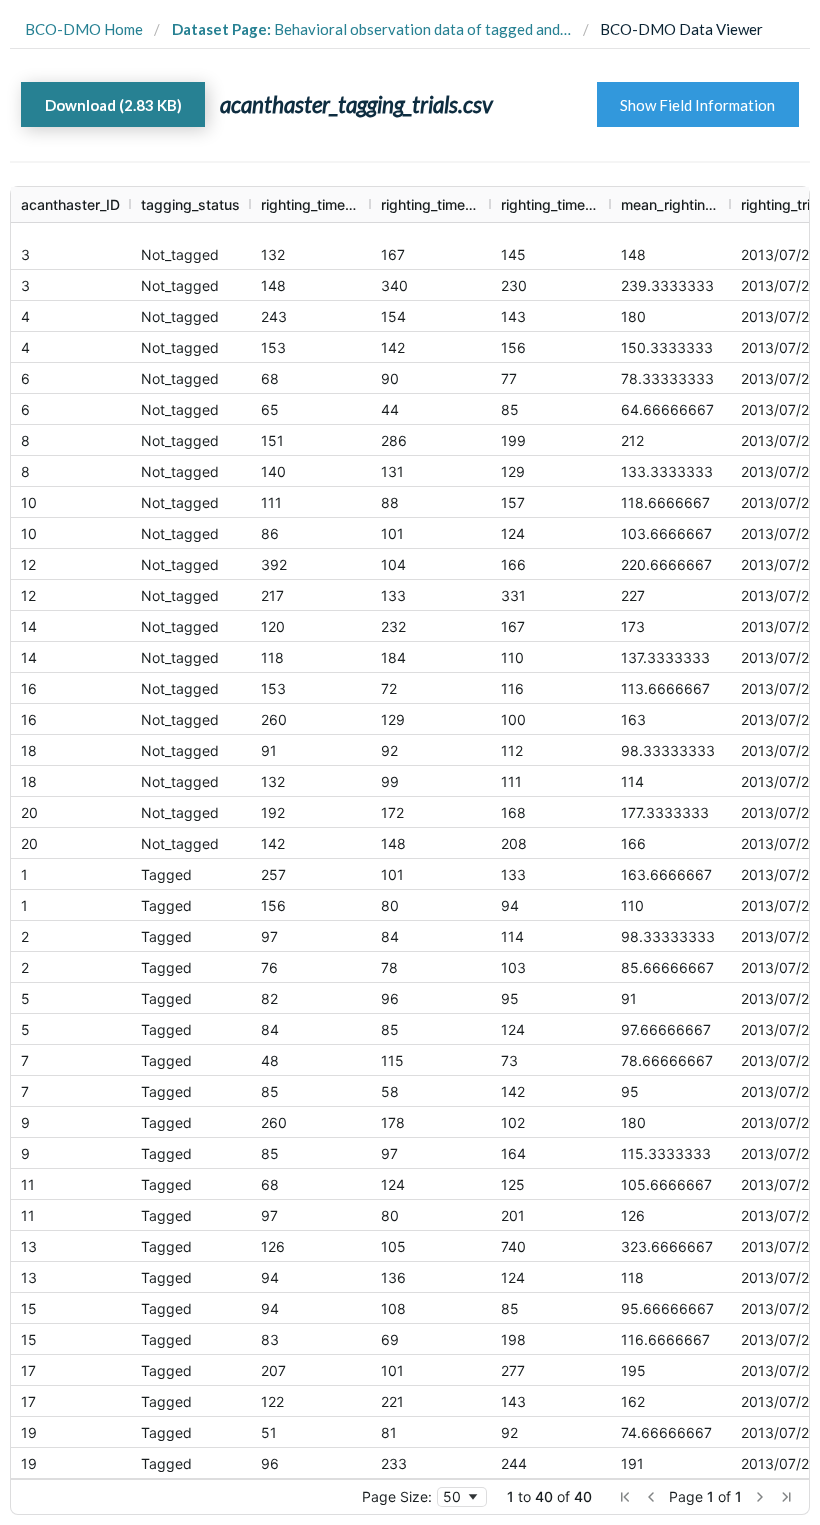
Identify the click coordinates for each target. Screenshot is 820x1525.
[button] (625, 1497)
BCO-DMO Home (84, 29)
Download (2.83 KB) (113, 105)
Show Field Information (697, 105)
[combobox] (462, 1497)
